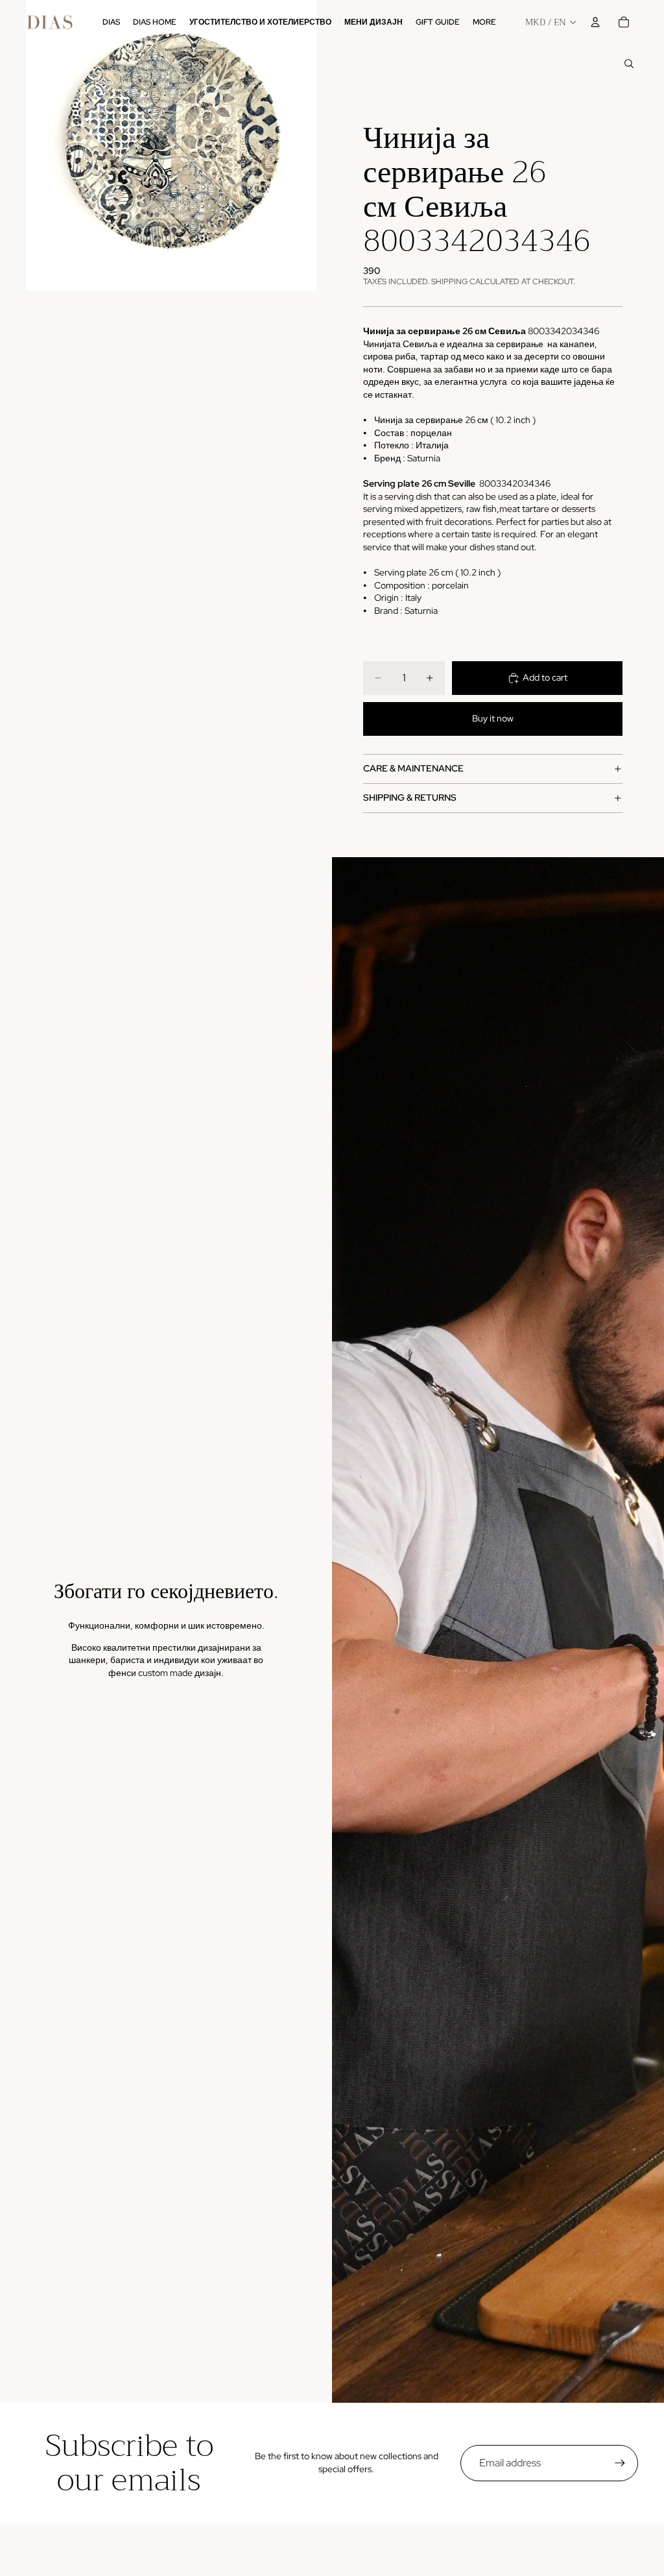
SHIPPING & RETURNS (410, 797)
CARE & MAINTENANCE (413, 768)
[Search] (629, 64)
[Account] (595, 22)
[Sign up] (620, 2463)
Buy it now (493, 718)
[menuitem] (484, 22)
